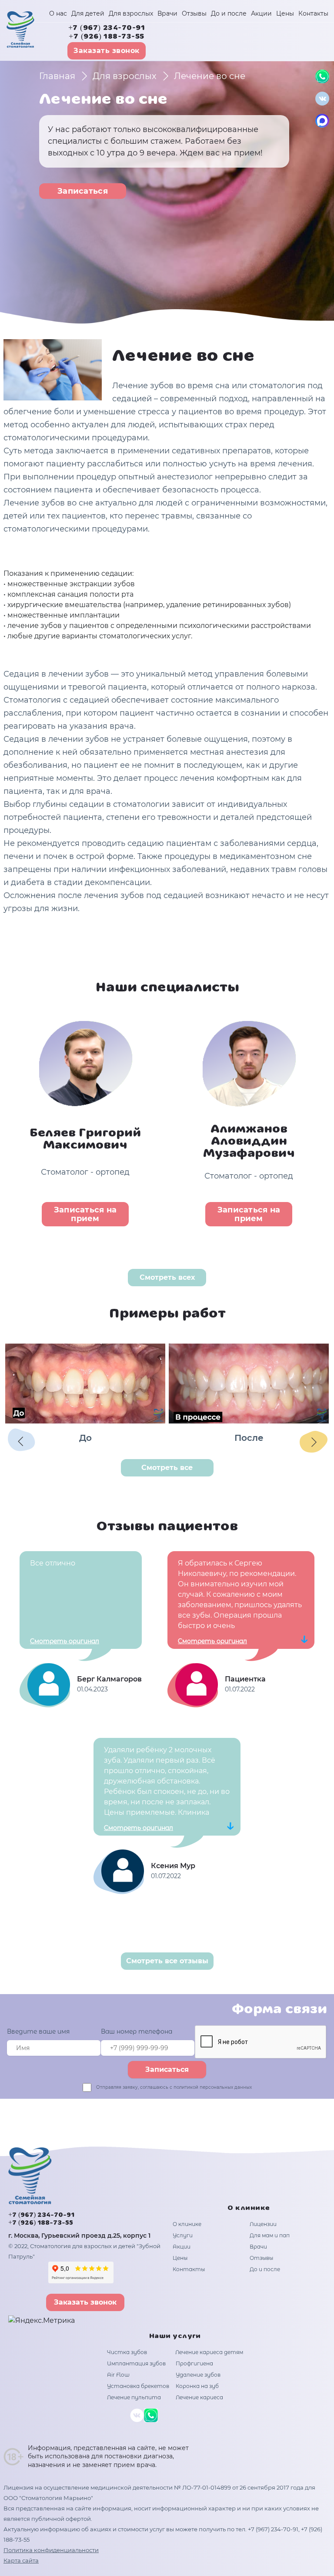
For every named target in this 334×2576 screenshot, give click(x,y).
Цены (285, 13)
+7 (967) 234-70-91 (107, 28)
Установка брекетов (138, 2386)
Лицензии (263, 2224)
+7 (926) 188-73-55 (107, 37)
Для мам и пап (270, 2235)
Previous (21, 1441)
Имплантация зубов (136, 2363)
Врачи (167, 13)
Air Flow (118, 2375)
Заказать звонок (106, 51)
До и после (229, 13)
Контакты (313, 13)
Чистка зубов (127, 2352)
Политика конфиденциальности (51, 2550)
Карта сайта (21, 2560)
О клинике (187, 2224)
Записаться (83, 191)
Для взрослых (131, 13)
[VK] (322, 99)
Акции (261, 13)
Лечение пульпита (134, 2397)
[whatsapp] (322, 76)
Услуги (183, 2235)
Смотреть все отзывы (167, 1961)
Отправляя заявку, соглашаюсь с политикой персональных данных (173, 2087)
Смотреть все (167, 1468)
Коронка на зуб (197, 2386)
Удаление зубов (198, 2375)
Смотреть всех (167, 1277)
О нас (58, 13)
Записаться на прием (85, 1214)
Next (313, 1441)
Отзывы (194, 13)
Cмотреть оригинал (65, 1641)
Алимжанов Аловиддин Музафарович (249, 1142)
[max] (322, 121)
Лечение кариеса (199, 2397)
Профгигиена (194, 2363)
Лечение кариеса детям (209, 2352)
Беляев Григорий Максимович (85, 1139)
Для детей (88, 13)
